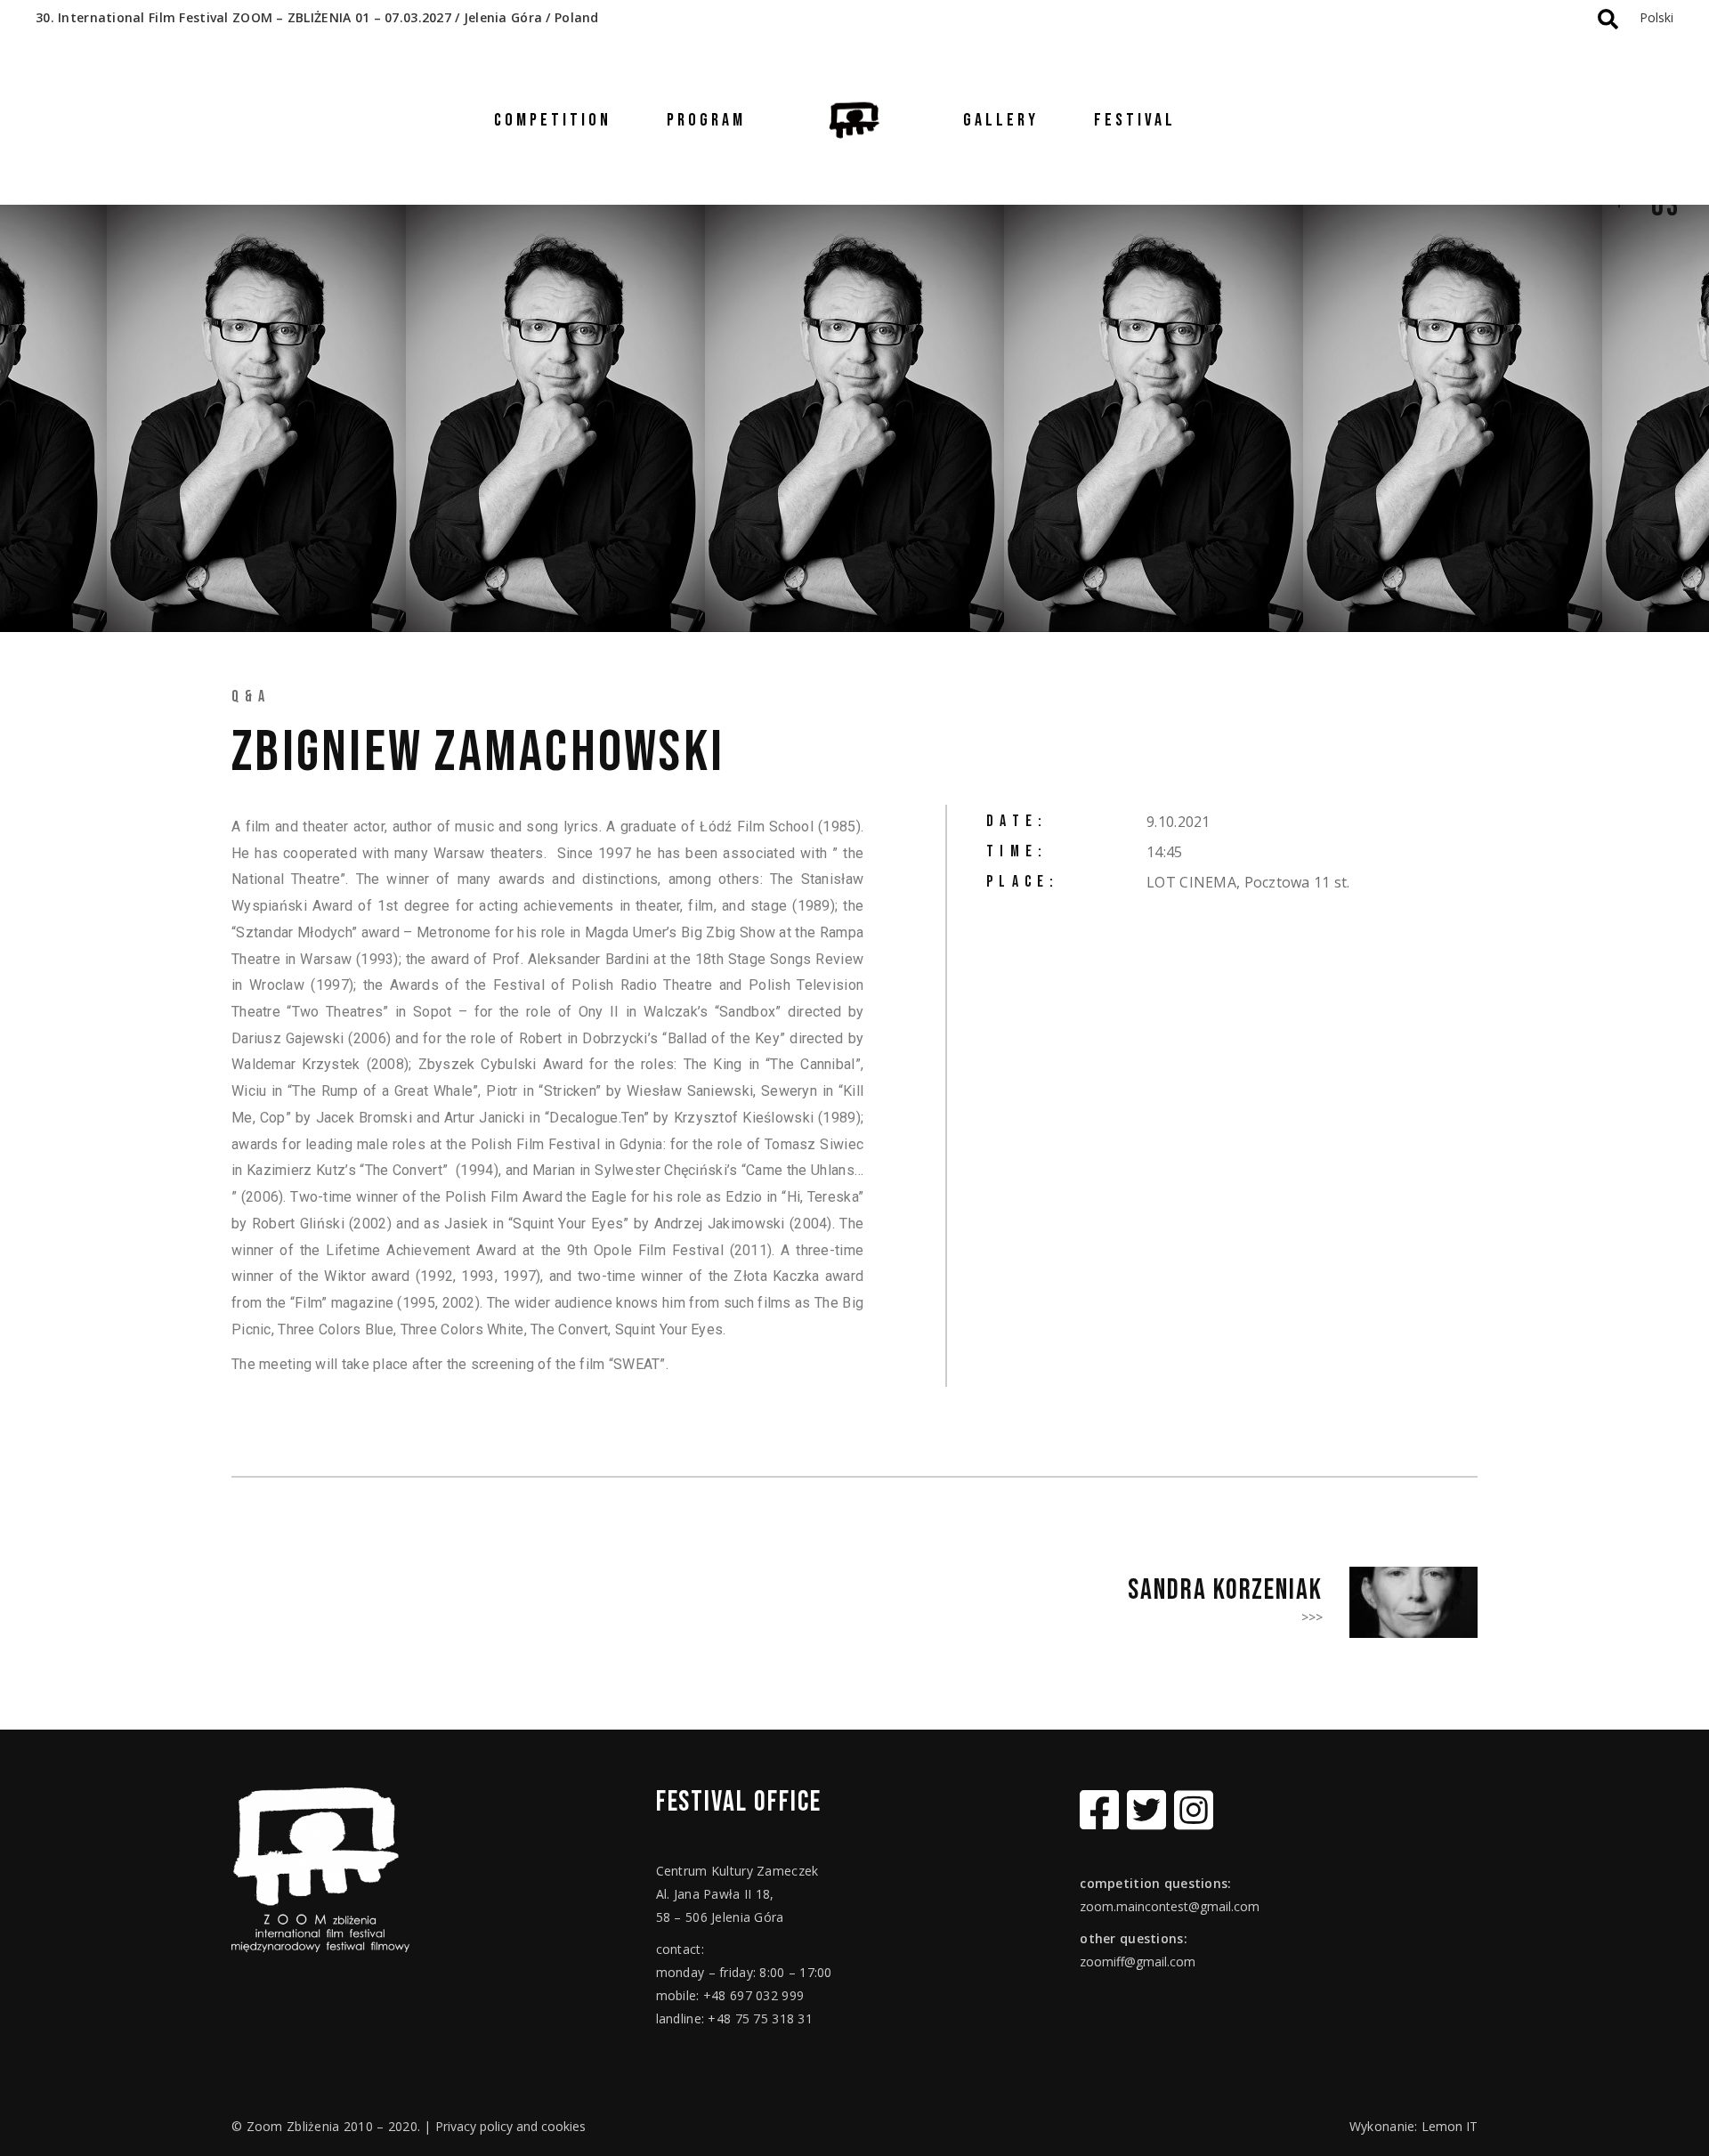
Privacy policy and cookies (510, 2126)
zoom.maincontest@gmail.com (1170, 1906)
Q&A (251, 697)
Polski (1656, 17)
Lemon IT (1450, 2126)
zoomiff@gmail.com (1138, 1961)
